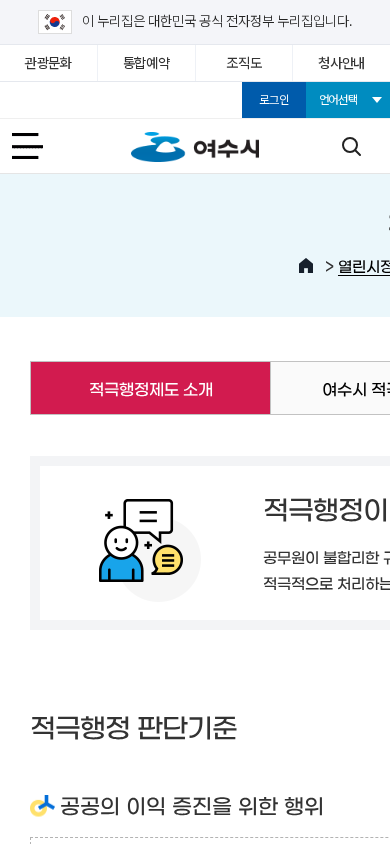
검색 (351, 146)
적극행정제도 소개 (121, 388)
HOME (306, 266)
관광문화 (48, 63)
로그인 (273, 100)
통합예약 (146, 63)
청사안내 (341, 63)
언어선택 (338, 100)
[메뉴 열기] (39, 146)
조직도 (243, 63)
